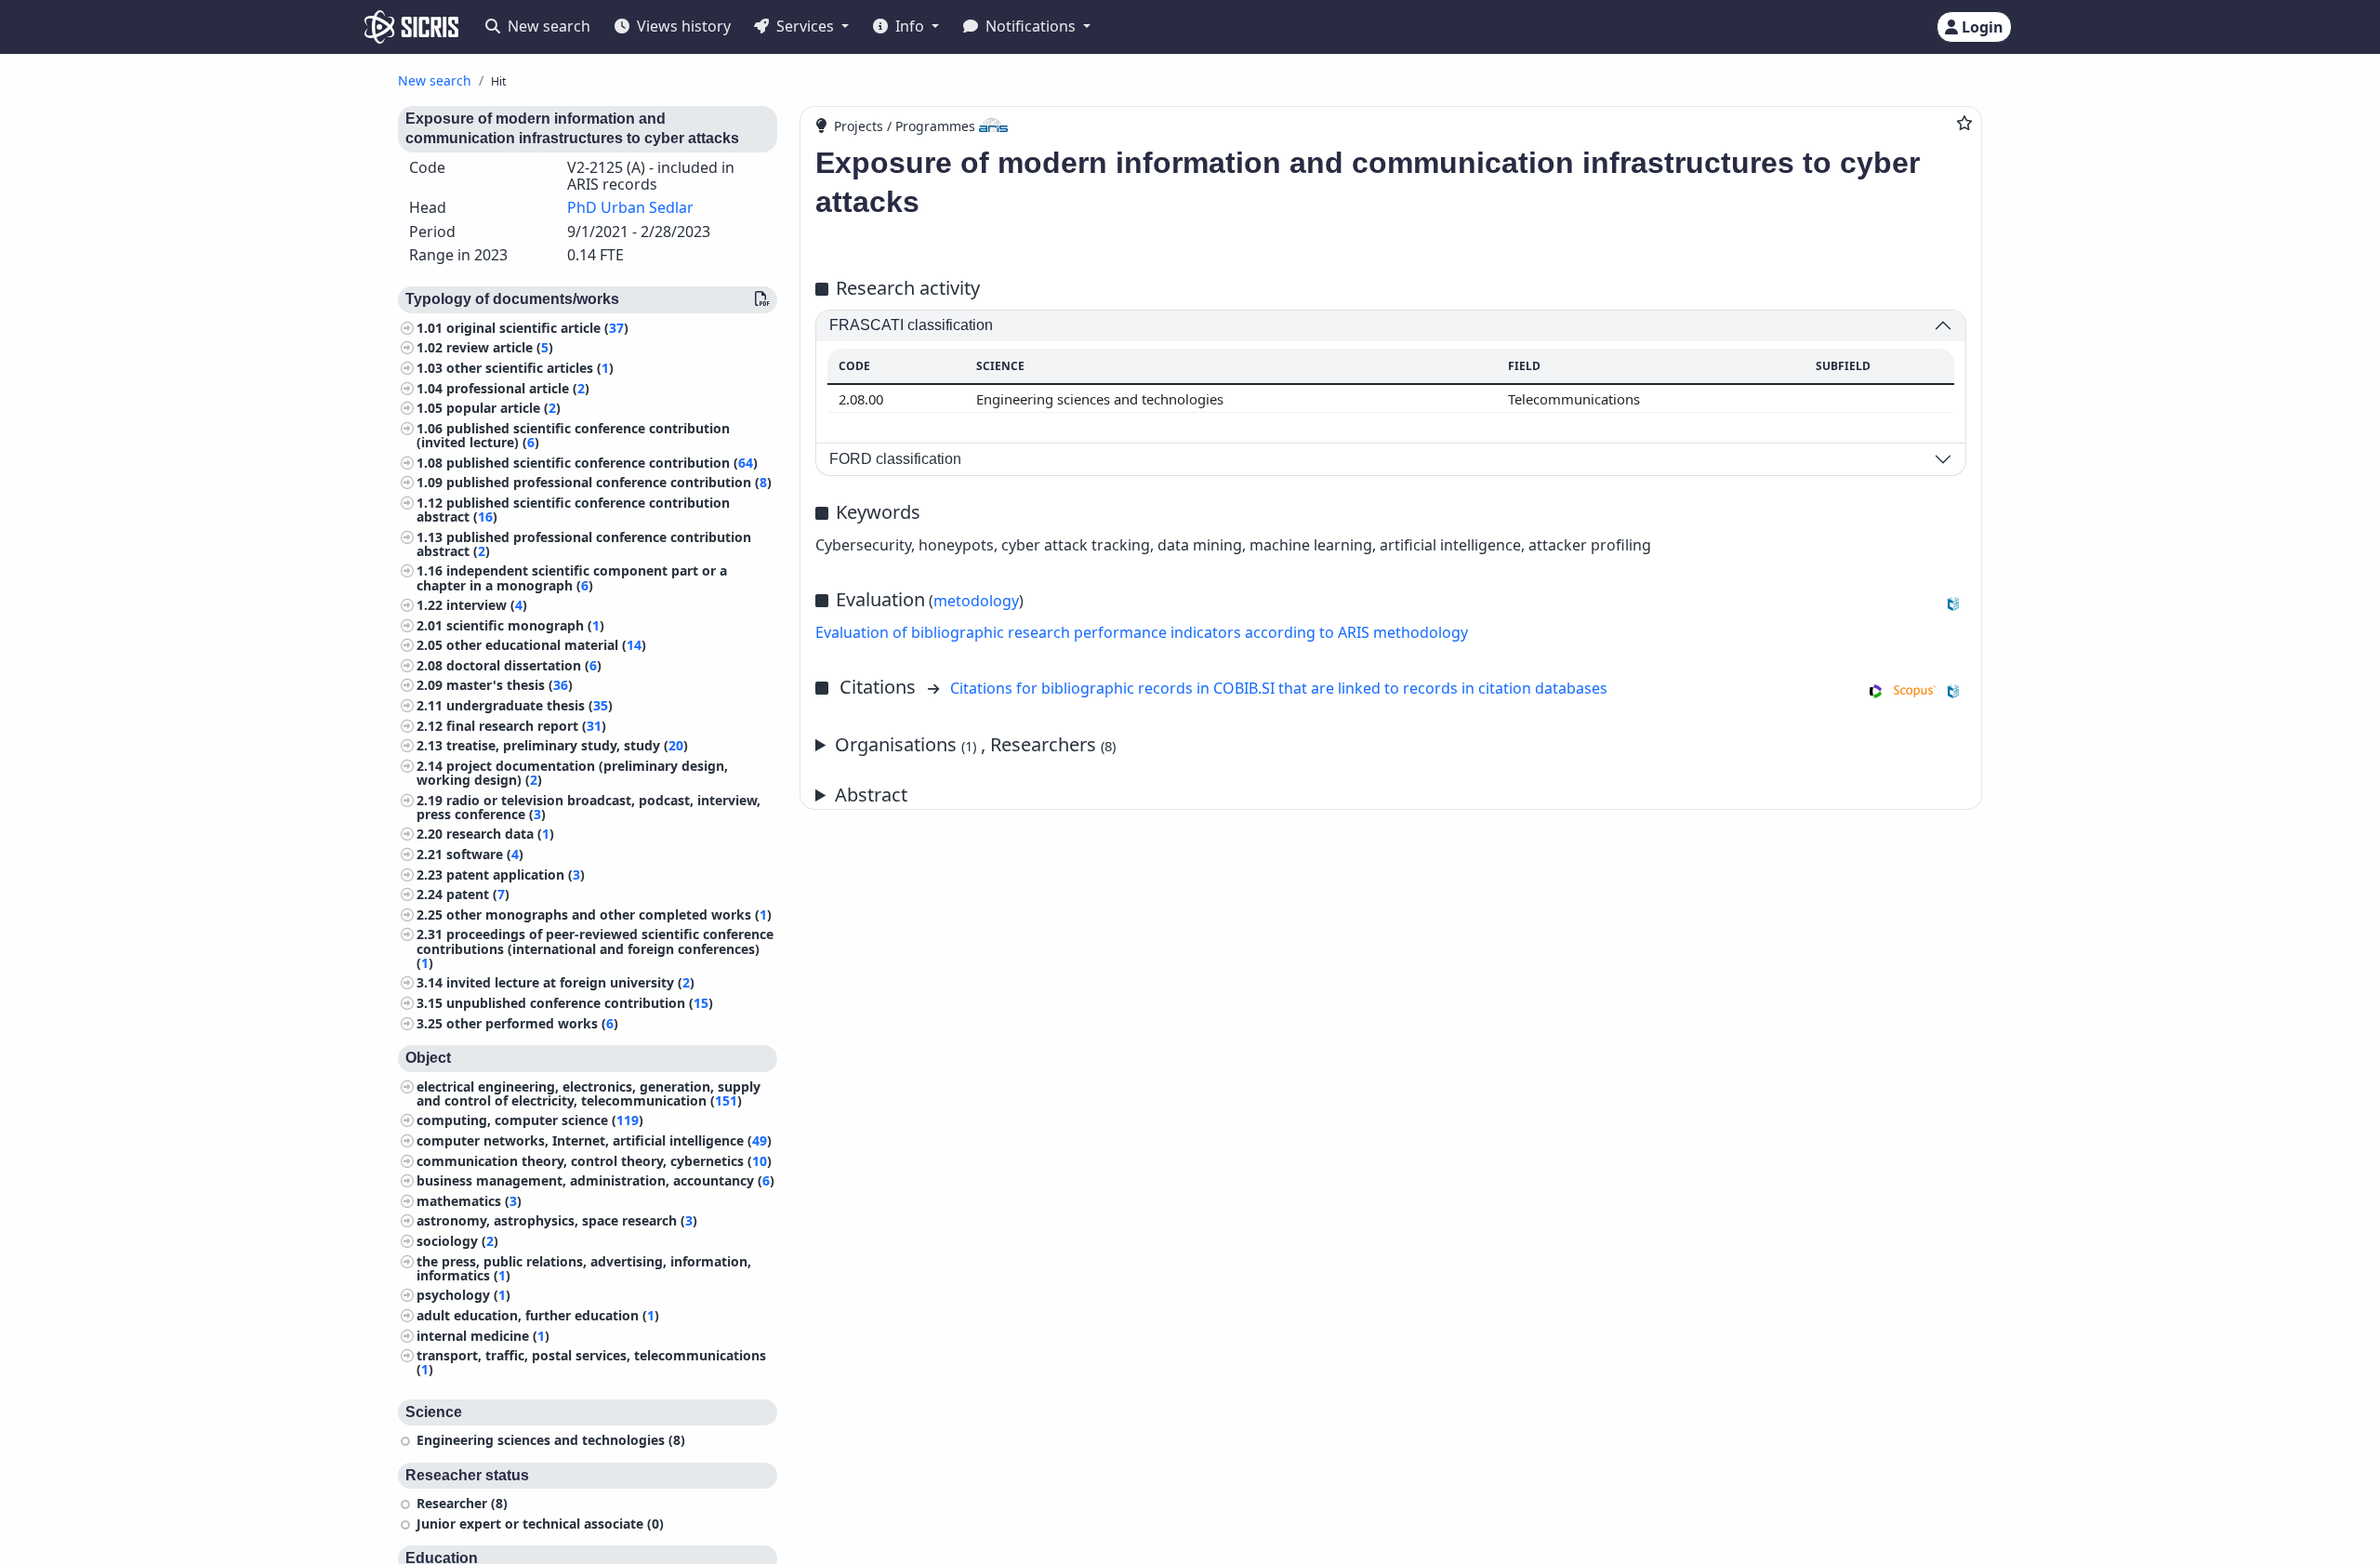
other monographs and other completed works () (609, 915)
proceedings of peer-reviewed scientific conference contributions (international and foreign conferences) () (595, 948)
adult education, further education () (538, 1315)
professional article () (518, 388)
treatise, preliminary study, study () (567, 745)
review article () (500, 347)
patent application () (516, 875)
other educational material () (546, 645)
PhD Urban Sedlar (630, 207)
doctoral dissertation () (524, 665)
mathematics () (469, 1201)
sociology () (457, 1241)
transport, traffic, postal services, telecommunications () (591, 1362)
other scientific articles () (530, 368)
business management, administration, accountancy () (595, 1180)
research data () (500, 834)
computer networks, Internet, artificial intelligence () (594, 1140)
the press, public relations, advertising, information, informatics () (584, 1268)
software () (485, 854)
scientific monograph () (525, 625)
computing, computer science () (530, 1120)
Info (910, 26)
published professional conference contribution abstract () (584, 544)
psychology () (463, 1295)
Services (805, 26)
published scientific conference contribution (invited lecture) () (573, 435)
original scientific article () (537, 328)
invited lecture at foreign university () (570, 982)
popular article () (503, 408)
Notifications (1031, 26)
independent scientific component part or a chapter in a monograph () (572, 577)
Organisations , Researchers (975, 744)
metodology (976, 601)
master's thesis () (509, 685)
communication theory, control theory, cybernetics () (594, 1161)
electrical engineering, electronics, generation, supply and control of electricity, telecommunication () (588, 1093)
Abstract (871, 795)
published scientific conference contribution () (602, 463)
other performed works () (532, 1023)
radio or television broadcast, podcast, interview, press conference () (588, 807)
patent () (478, 894)
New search (547, 26)
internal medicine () (483, 1336)
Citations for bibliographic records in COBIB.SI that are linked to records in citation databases (1279, 688)
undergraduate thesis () (529, 705)
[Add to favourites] (1964, 123)
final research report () (526, 726)
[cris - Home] (411, 27)
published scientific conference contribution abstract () (573, 510)
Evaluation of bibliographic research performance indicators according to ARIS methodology (1142, 632)
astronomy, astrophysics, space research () (557, 1220)
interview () (487, 605)
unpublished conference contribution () (580, 1003)
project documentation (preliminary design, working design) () (572, 773)
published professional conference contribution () (609, 482)
